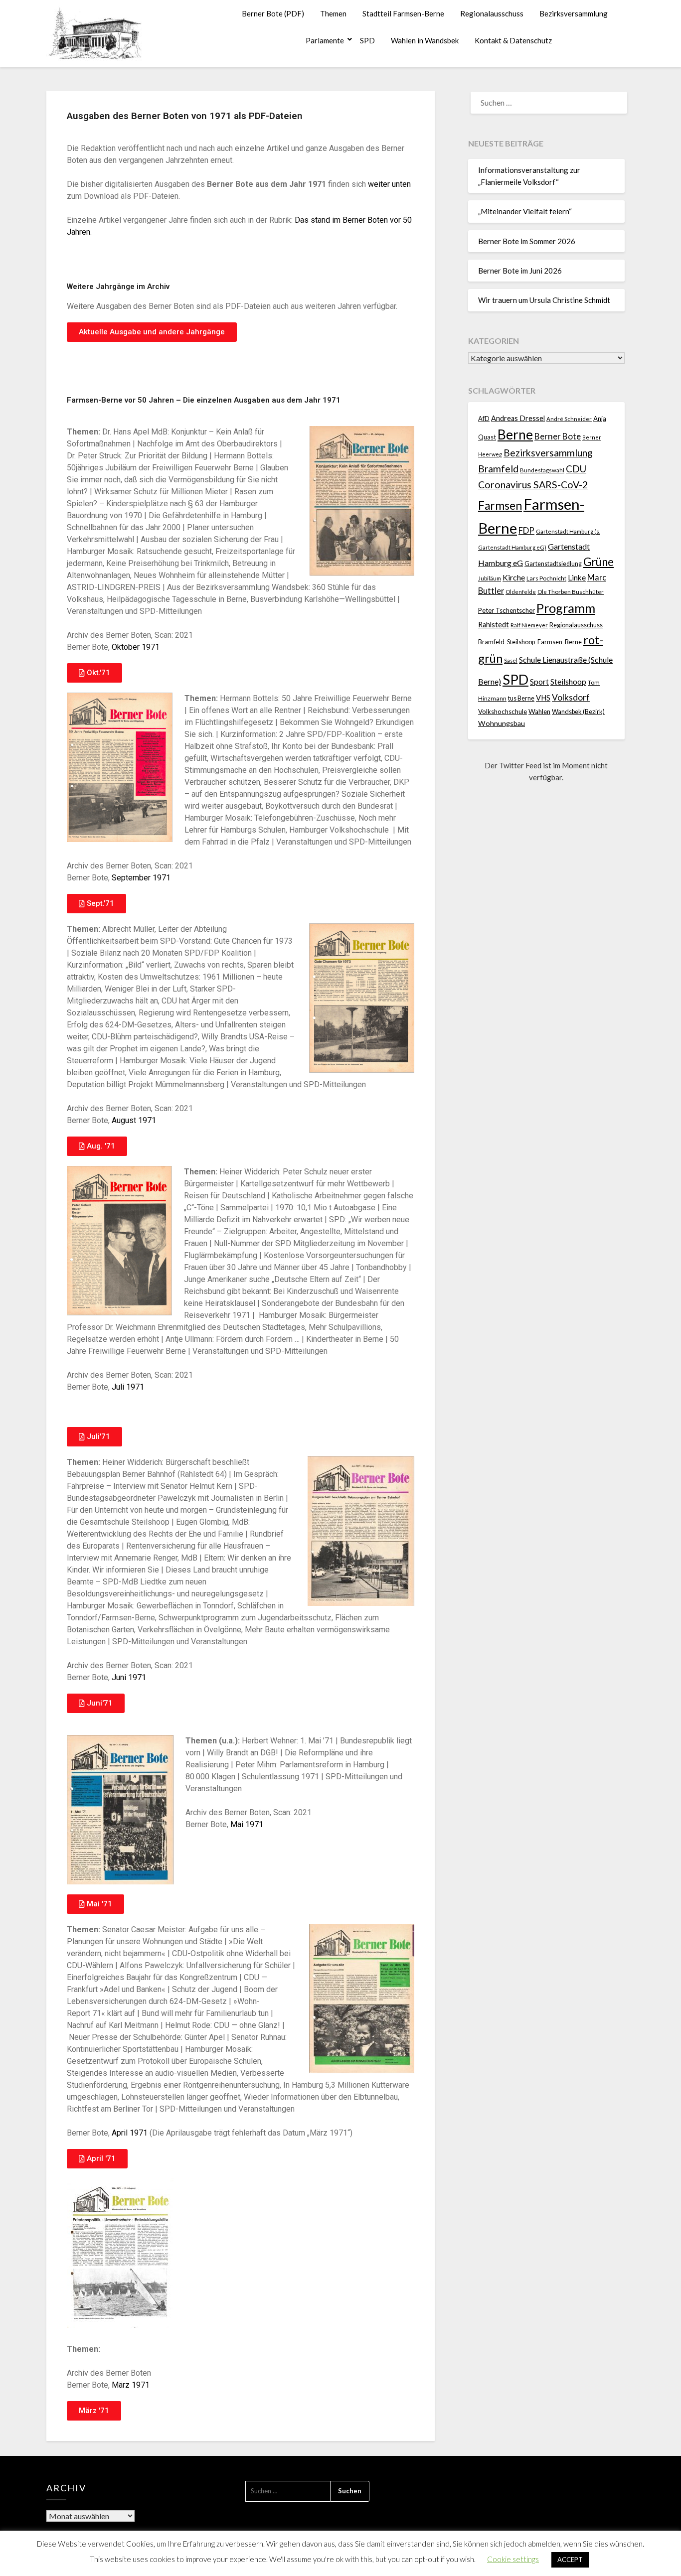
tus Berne (521, 698)
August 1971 (134, 1120)
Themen (333, 13)
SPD (367, 40)
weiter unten (389, 184)
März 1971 (131, 2385)
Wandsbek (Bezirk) (578, 712)
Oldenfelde (521, 592)
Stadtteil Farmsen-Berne (403, 13)
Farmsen (500, 505)
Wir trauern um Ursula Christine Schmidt (544, 300)
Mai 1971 (247, 1824)
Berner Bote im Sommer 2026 (527, 241)
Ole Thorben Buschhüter (571, 591)
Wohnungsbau (502, 723)
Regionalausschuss (492, 13)
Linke (577, 577)
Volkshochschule (503, 712)
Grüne (598, 562)
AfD (484, 419)
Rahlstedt (494, 625)
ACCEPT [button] (570, 2560)
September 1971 (141, 878)
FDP (526, 530)
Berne (515, 434)
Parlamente (325, 40)
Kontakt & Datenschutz (513, 40)
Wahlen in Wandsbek (425, 40)
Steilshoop (568, 681)
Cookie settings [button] (513, 2559)
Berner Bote (558, 436)
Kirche (514, 577)
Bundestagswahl (542, 470)
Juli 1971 (128, 1387)
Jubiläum (490, 578)
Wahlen (539, 712)
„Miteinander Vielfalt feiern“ (525, 211)
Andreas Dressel (518, 418)
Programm (566, 608)
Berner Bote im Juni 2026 (520, 271)
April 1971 (131, 2133)
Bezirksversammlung (574, 13)
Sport (539, 681)
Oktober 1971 (136, 647)
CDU (576, 469)
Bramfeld (498, 469)
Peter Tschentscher (507, 610)
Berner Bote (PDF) (273, 13)
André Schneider (569, 419)
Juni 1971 (129, 1677)
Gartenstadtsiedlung (553, 564)
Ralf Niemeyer (529, 625)
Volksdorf (571, 697)
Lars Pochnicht (546, 578)
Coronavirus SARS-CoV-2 (533, 485)
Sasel (511, 660)
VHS (543, 698)
